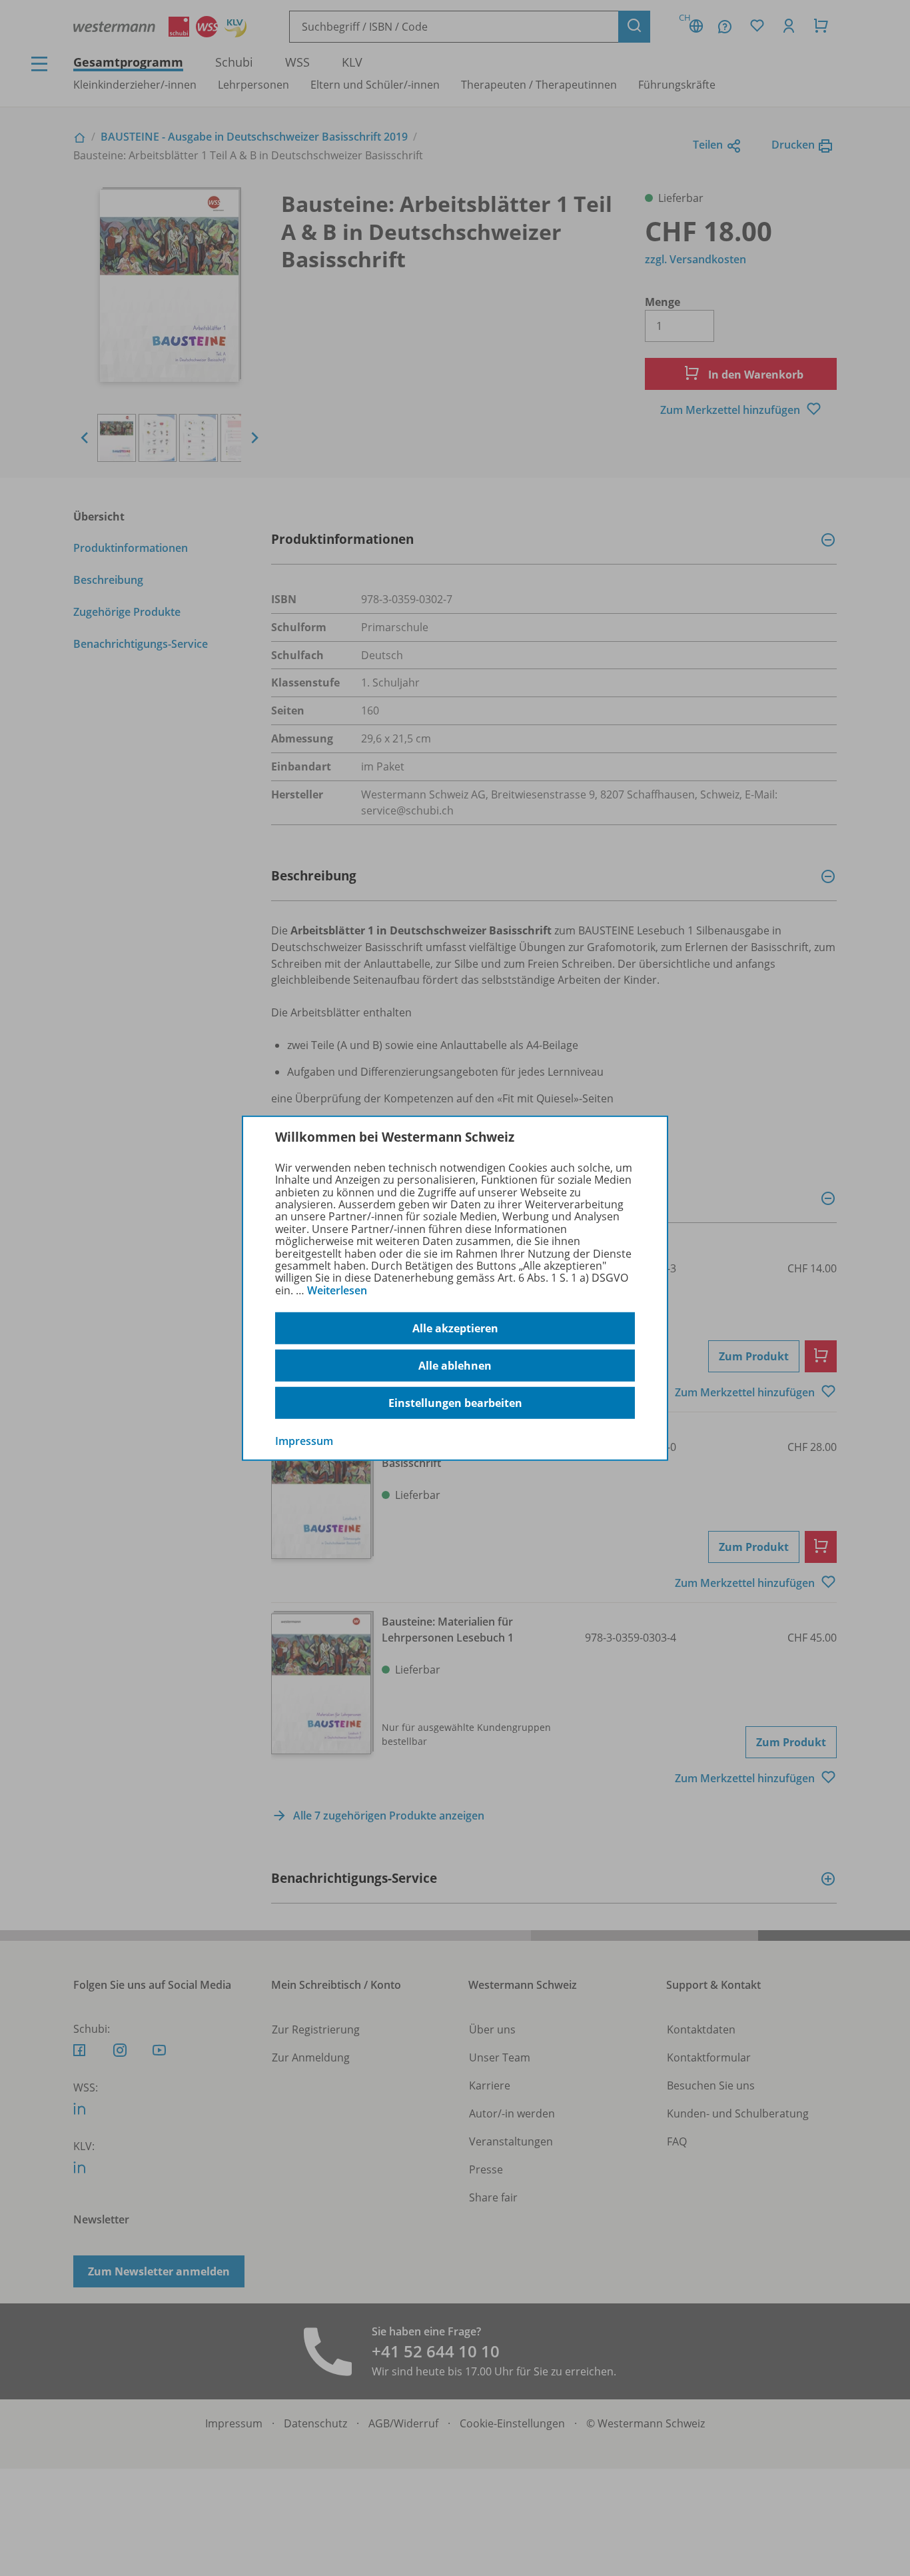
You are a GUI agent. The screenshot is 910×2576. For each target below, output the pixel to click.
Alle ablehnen (455, 1366)
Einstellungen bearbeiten (455, 1403)
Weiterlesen (337, 1290)
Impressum (304, 1441)
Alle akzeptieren (455, 1328)
